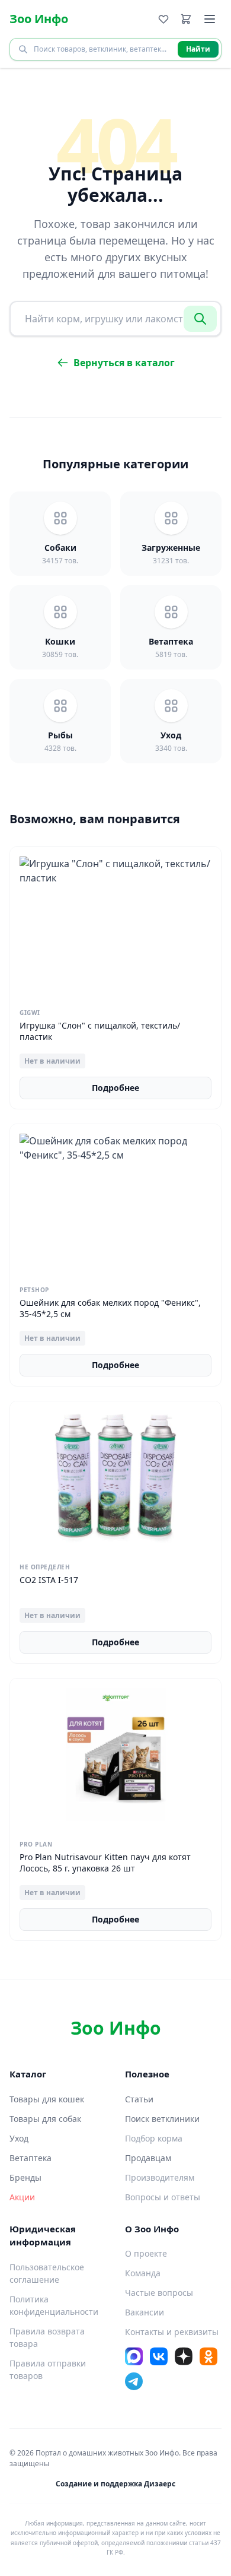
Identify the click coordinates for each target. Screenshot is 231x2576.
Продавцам (148, 2158)
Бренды (25, 2177)
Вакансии (145, 2312)
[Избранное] (163, 19)
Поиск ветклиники (162, 2119)
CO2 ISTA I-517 (49, 1580)
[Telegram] (134, 2381)
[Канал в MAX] (134, 2356)
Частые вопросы (159, 2293)
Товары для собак (45, 2119)
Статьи (139, 2099)
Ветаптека (31, 2158)
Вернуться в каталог (124, 363)
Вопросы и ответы (163, 2197)
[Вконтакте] (159, 2356)
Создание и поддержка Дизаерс (115, 2484)
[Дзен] (184, 2356)
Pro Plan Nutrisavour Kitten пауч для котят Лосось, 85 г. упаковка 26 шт (105, 1863)
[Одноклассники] (208, 2356)
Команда (143, 2273)
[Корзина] (186, 19)
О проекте (146, 2253)
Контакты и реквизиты (172, 2332)
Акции (22, 2197)
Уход (19, 2138)
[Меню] (210, 19)
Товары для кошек (47, 2099)
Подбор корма (154, 2138)
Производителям (160, 2177)
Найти (198, 49)
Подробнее (115, 1088)
